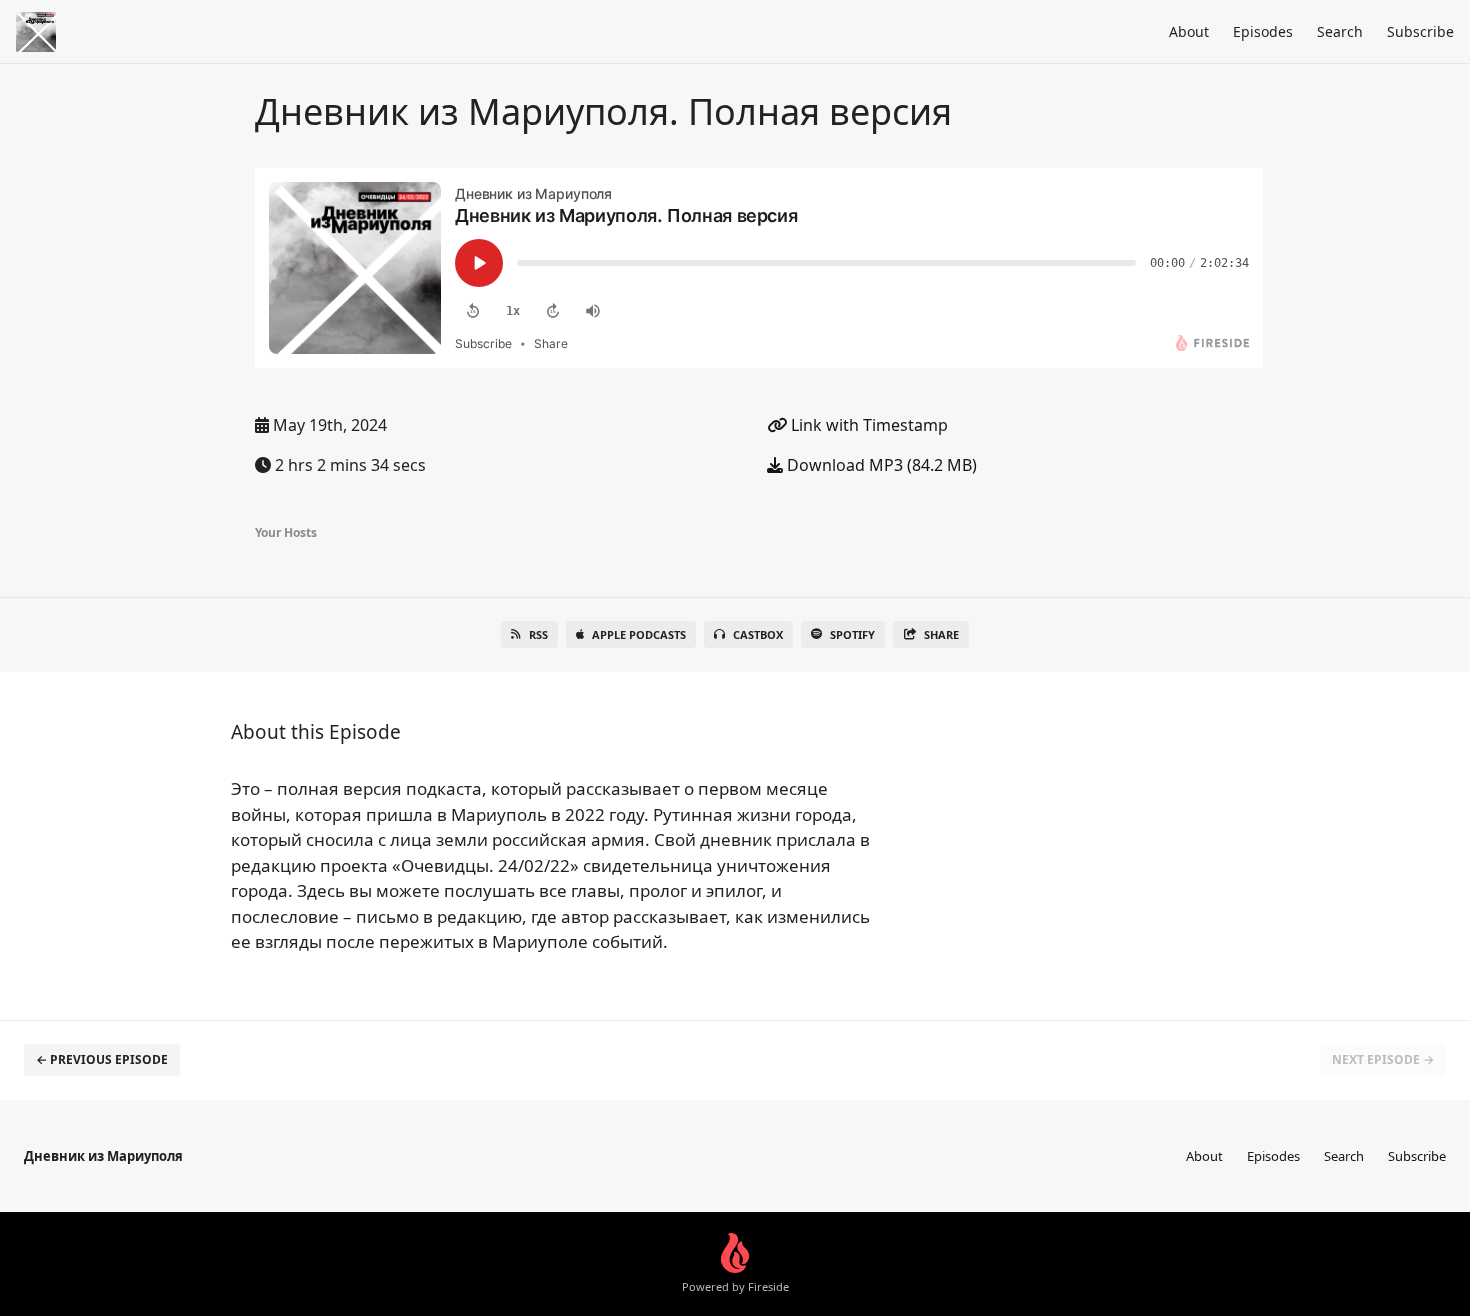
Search (1340, 31)
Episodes (1263, 31)
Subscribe (1420, 31)
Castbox (758, 634)
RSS (538, 634)
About (1189, 31)
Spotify (852, 634)
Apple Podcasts (639, 634)
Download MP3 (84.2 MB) (880, 465)
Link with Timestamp (867, 425)
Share (941, 634)
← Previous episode (102, 1059)
